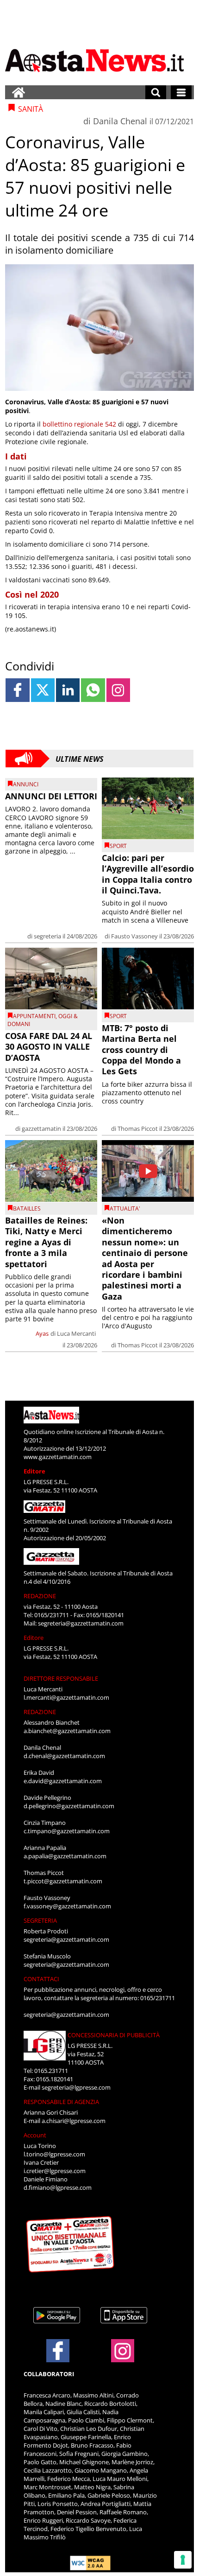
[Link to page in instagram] (118, 690)
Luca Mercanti (76, 1333)
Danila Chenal (120, 121)
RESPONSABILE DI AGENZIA (61, 2102)
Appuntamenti (34, 1016)
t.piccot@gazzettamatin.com (63, 1881)
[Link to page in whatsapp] (93, 690)
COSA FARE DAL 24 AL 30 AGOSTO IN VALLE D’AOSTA (49, 1047)
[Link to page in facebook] (17, 690)
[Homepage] (19, 92)
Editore (34, 1471)
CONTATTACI (41, 1979)
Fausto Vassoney (134, 936)
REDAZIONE (40, 1596)
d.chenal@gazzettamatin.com (64, 1756)
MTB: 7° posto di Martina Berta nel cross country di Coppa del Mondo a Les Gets (141, 1050)
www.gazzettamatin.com (58, 1457)
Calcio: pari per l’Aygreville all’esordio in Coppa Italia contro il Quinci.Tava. (148, 874)
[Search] (156, 92)
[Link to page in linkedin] (68, 690)
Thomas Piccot (138, 1129)
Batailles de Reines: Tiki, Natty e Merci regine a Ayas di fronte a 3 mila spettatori (46, 1242)
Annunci (26, 784)
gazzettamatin (41, 1129)
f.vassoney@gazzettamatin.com (67, 1906)
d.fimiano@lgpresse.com (58, 2187)
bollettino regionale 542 (79, 424)
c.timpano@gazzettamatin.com (67, 1831)
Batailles (27, 1208)
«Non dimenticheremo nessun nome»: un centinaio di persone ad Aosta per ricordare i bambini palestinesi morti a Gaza (145, 1258)
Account (35, 2135)
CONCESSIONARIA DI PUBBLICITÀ (114, 2035)
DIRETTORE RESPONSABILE (61, 1678)
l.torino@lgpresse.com (54, 2154)
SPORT (118, 846)
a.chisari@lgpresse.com (74, 2121)
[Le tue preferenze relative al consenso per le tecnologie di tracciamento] (183, 2560)
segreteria (47, 936)
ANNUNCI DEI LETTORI (51, 796)
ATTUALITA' (125, 1208)
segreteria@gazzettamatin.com (81, 1623)
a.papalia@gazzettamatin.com (65, 1856)
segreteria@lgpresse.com (76, 2087)
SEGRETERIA (40, 1920)
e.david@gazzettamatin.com (63, 1781)
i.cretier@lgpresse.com (55, 2171)
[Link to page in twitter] (43, 690)
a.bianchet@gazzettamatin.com (67, 1731)
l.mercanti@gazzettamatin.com (66, 1697)
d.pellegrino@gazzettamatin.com (69, 1806)
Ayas (42, 1333)
